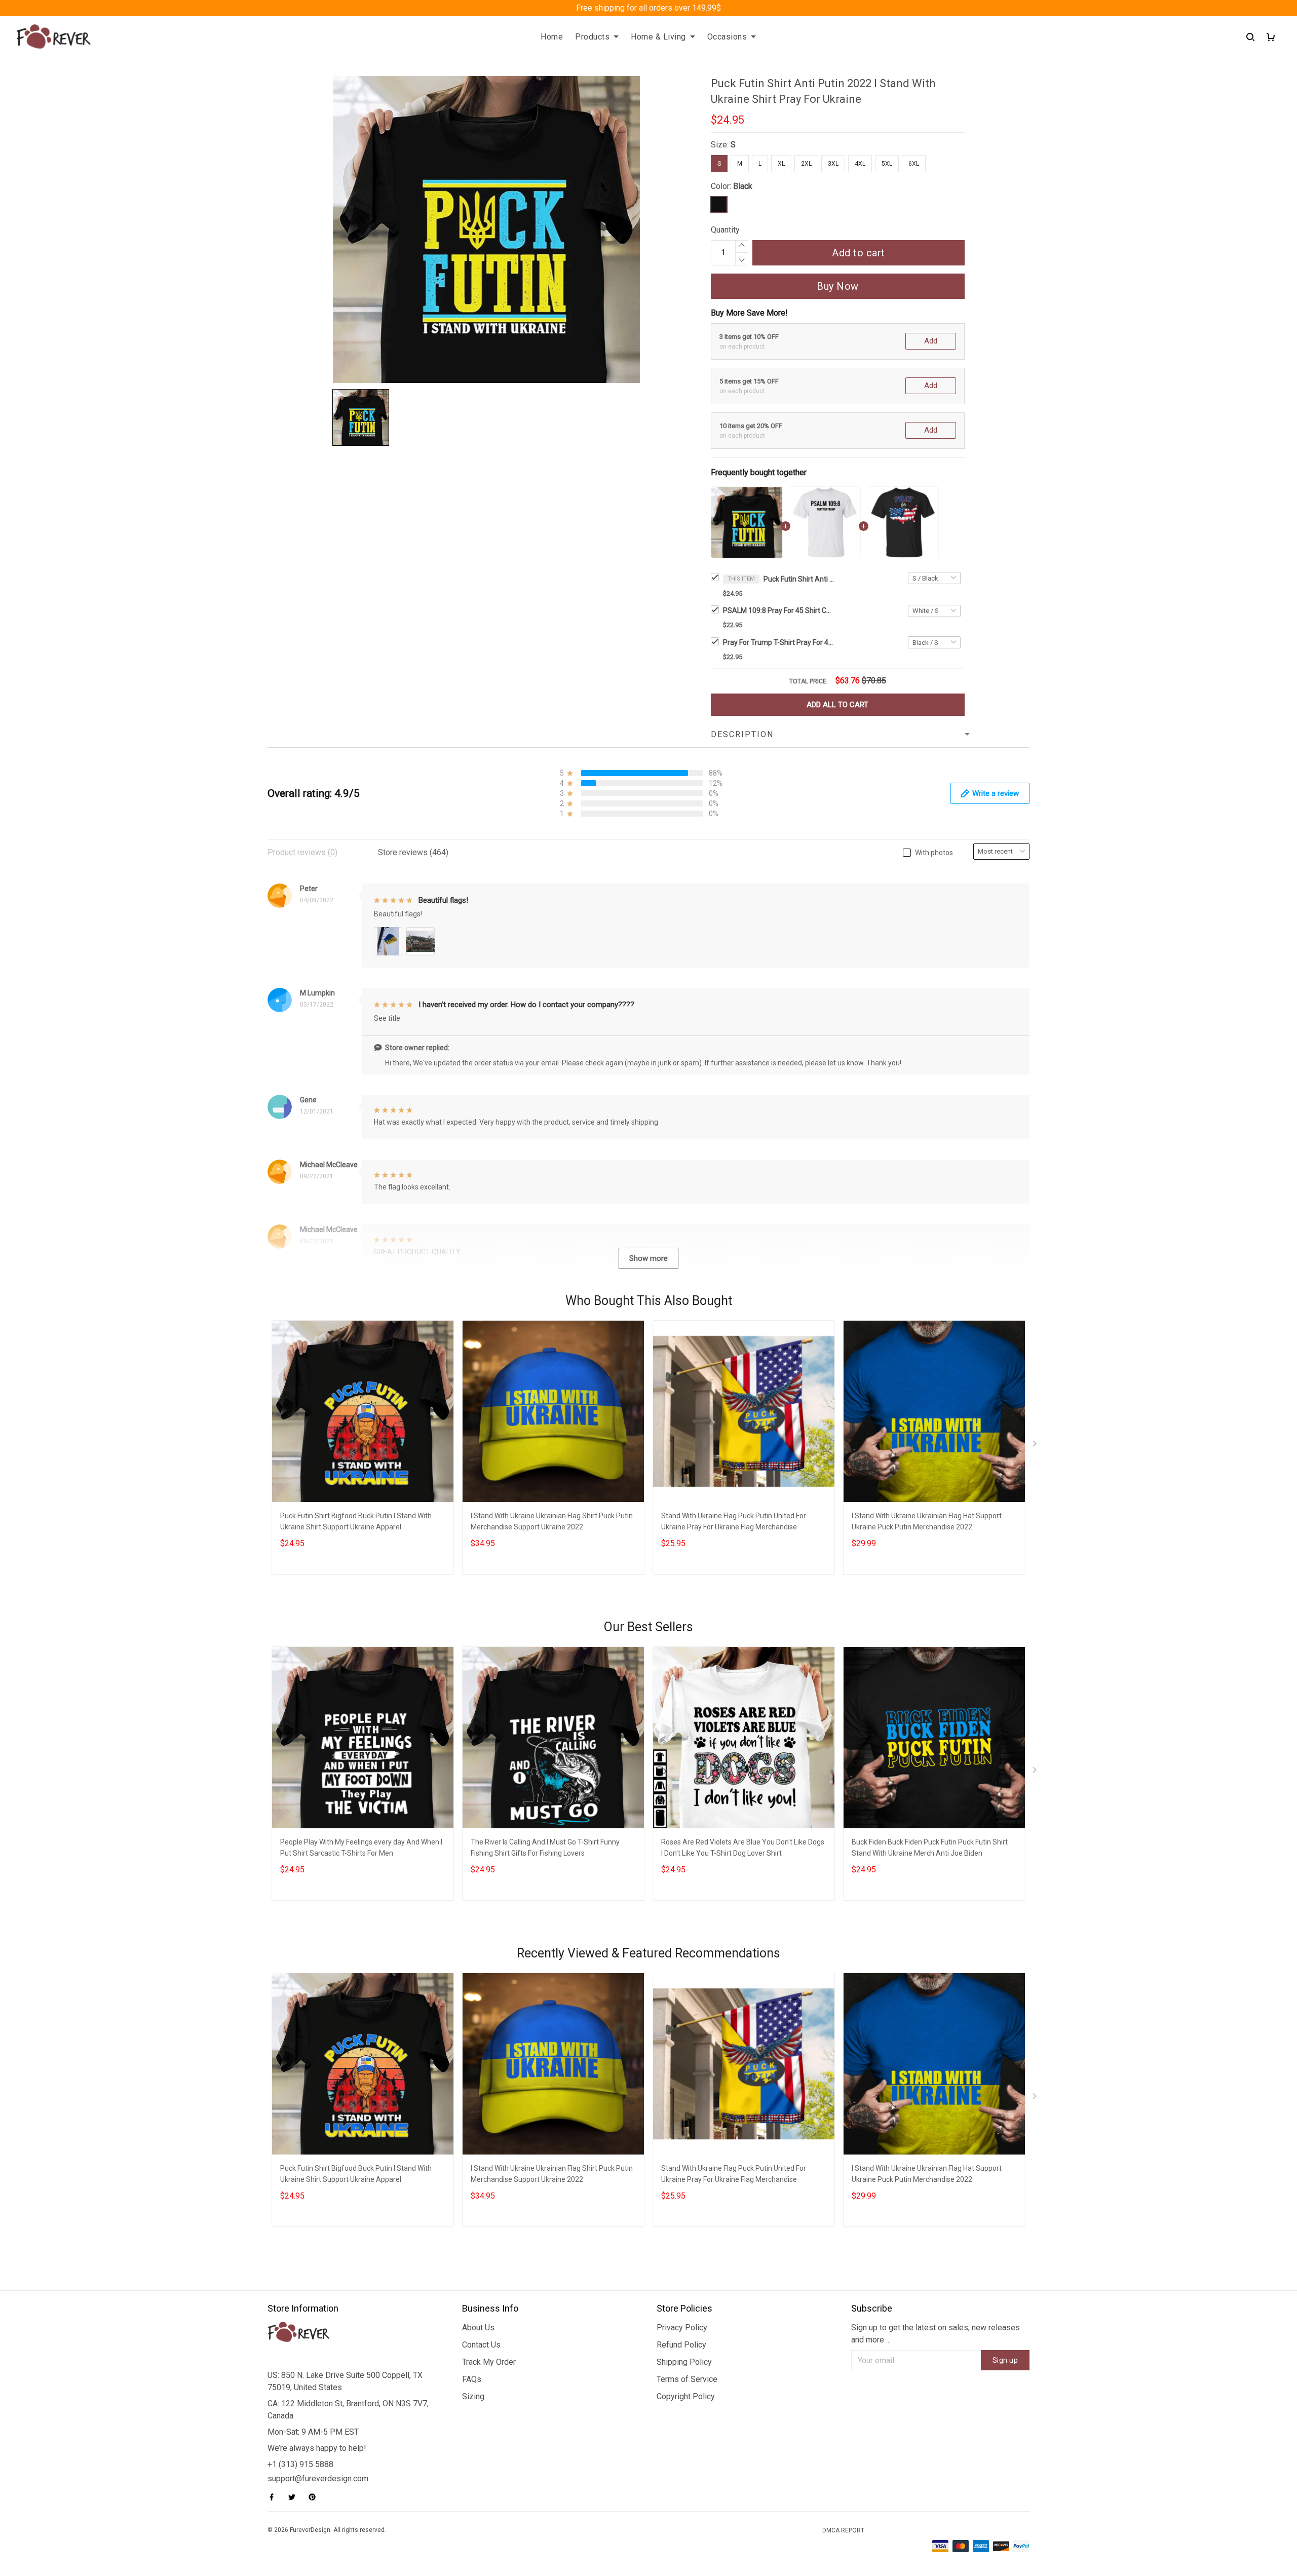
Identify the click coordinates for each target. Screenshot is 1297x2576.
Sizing (473, 2396)
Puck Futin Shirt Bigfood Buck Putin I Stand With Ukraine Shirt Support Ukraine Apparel (356, 1521)
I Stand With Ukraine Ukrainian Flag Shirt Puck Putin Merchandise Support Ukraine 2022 (552, 1521)
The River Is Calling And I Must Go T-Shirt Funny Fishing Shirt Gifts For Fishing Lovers (545, 1848)
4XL (860, 164)
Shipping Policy (684, 2362)
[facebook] (275, 2497)
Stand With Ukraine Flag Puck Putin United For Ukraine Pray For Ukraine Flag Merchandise (734, 1521)
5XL (887, 164)
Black (743, 186)
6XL (914, 164)
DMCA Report (843, 2530)
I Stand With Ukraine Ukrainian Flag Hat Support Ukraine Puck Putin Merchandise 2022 (927, 1521)
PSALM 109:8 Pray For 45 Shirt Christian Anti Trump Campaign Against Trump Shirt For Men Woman (779, 610)
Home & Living (658, 37)
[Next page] (1036, 1446)
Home (552, 37)
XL (781, 164)
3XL (833, 164)
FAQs (472, 2379)
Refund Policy (681, 2345)
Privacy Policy (682, 2328)
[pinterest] (315, 2497)
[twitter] (295, 2497)
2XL (806, 164)
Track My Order (489, 2362)
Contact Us (481, 2345)
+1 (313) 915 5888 (300, 2464)
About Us (478, 2328)
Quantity (725, 230)
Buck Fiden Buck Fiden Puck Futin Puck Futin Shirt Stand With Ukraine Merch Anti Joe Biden (930, 1848)
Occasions (727, 37)
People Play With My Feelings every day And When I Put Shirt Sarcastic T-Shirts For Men (361, 1848)
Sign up (1005, 2360)
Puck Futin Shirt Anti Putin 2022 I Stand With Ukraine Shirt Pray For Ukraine (799, 579)
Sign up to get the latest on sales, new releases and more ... (936, 2334)
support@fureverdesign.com (318, 2478)
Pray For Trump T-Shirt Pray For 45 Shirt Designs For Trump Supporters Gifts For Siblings (779, 642)
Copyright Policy (686, 2396)
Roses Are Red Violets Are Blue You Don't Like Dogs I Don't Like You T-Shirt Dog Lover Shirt (743, 1848)
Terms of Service (687, 2379)
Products (592, 37)
